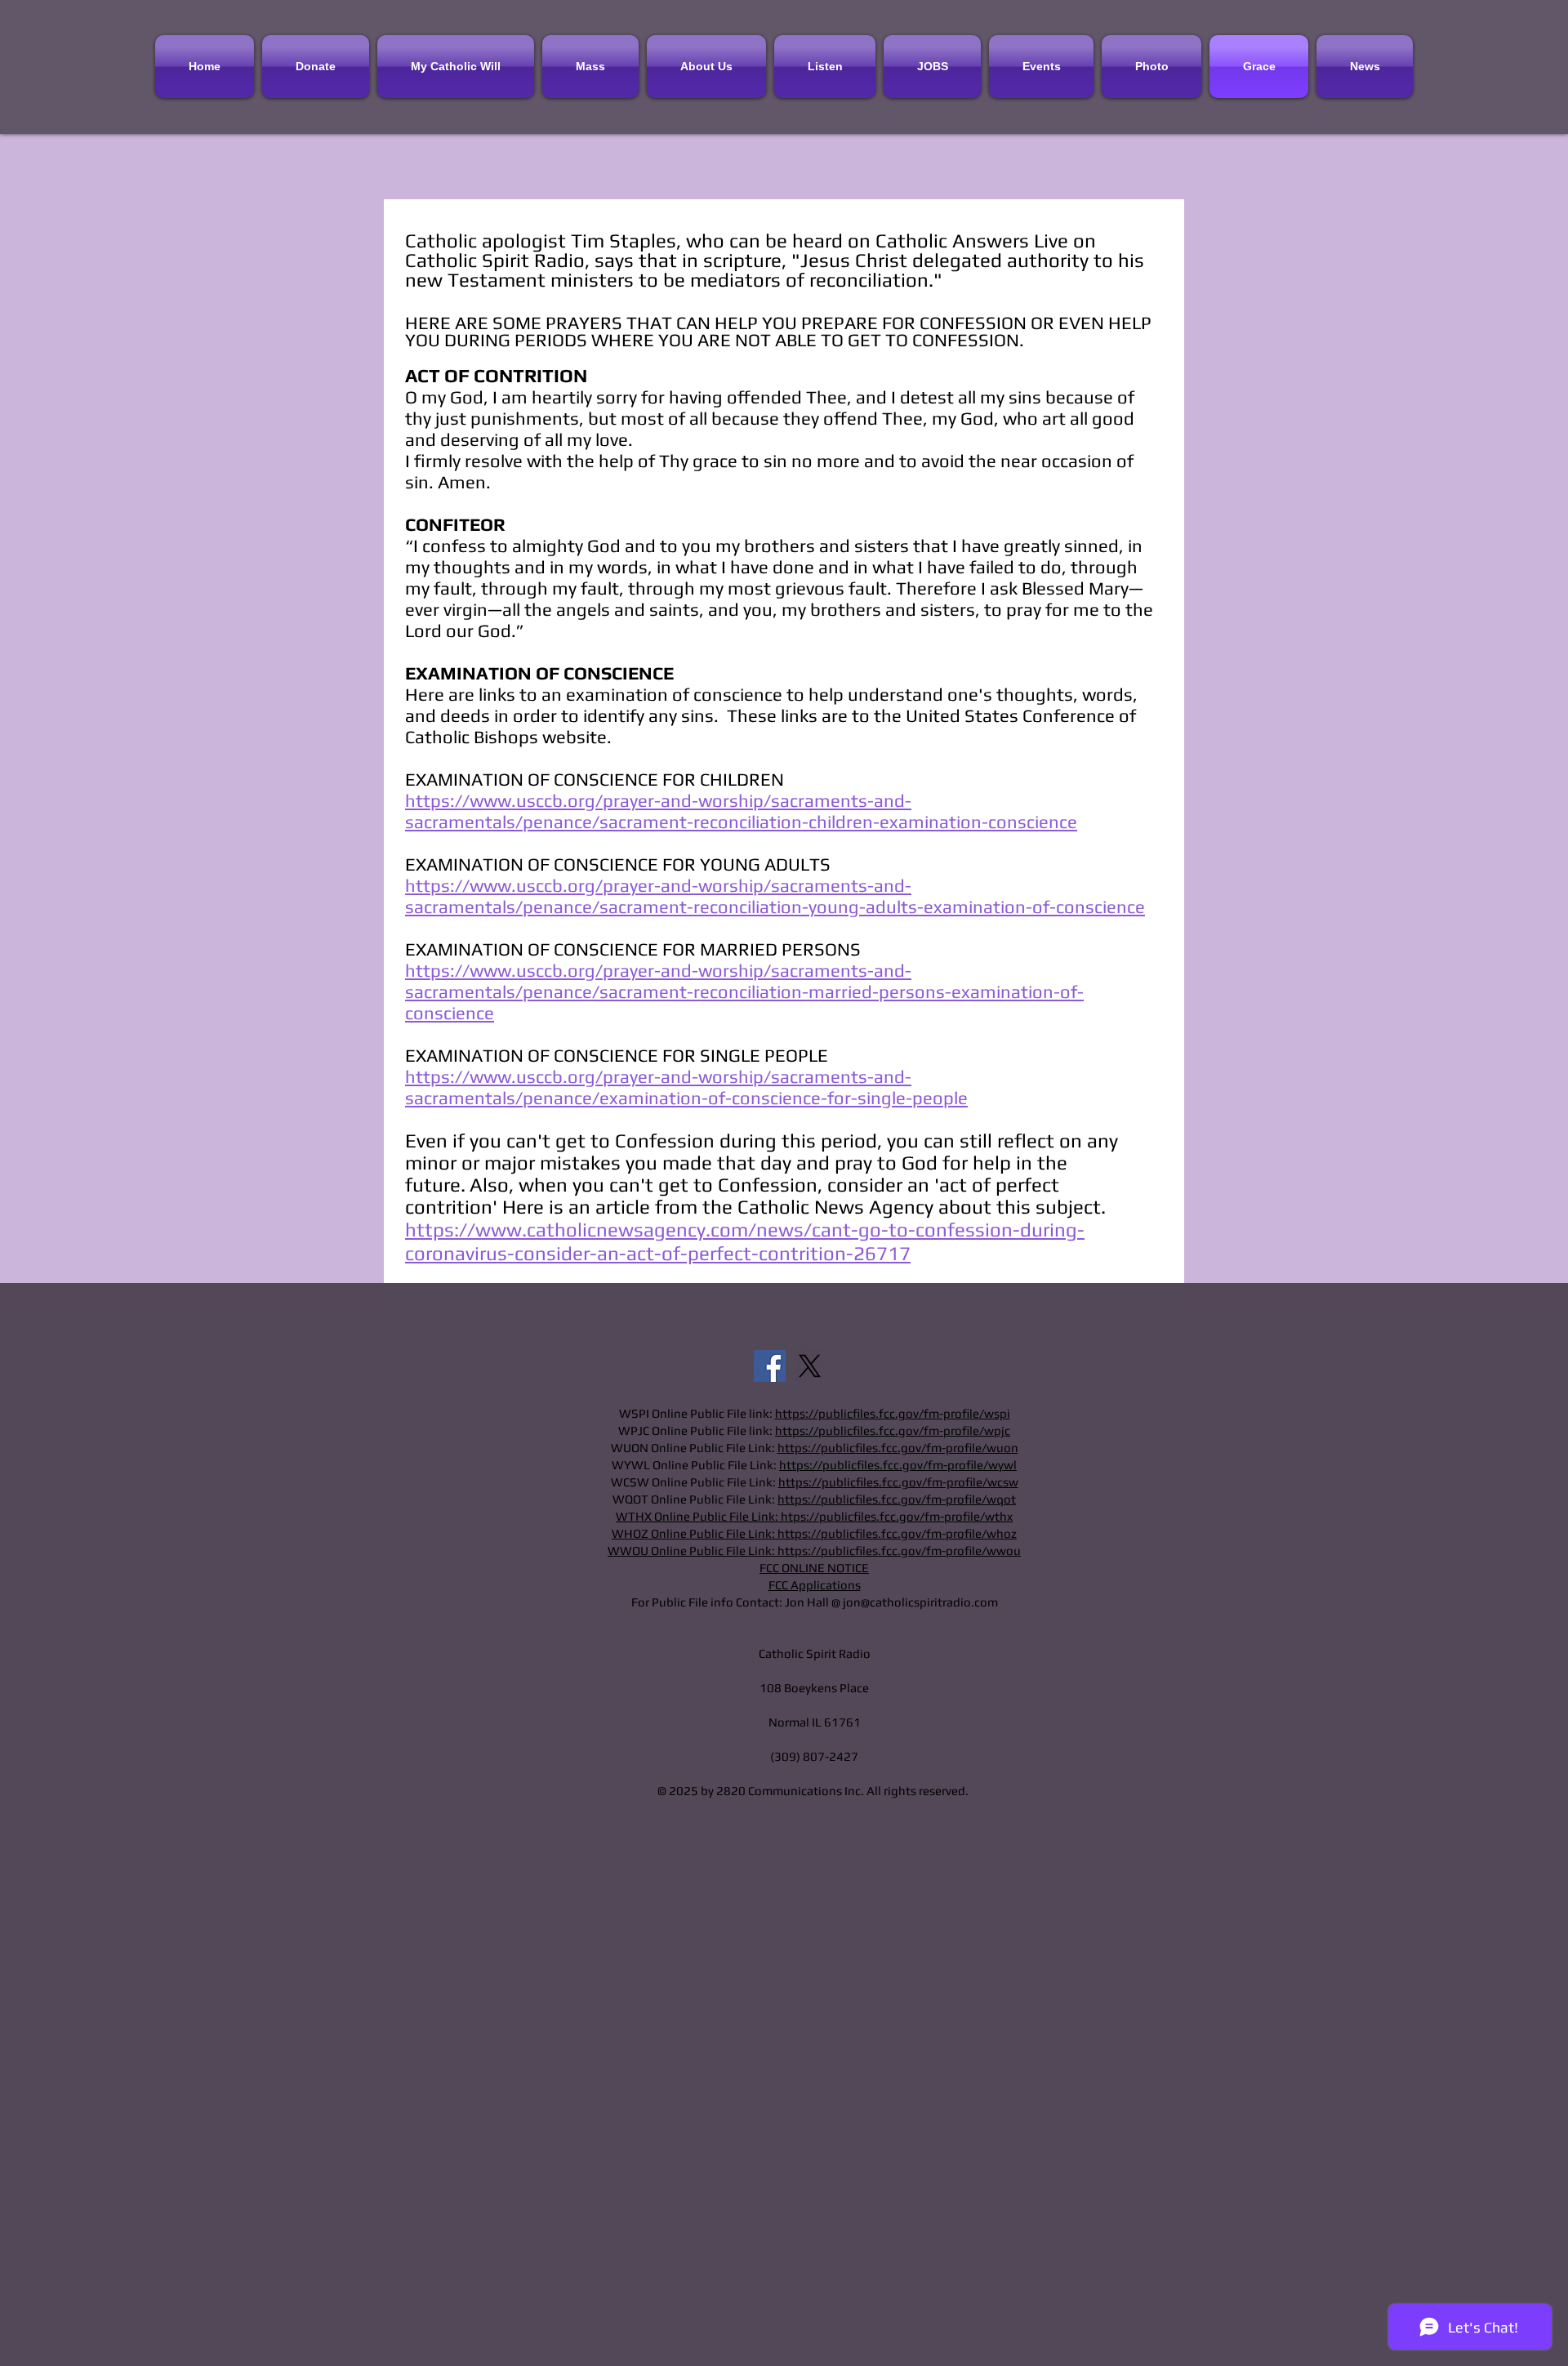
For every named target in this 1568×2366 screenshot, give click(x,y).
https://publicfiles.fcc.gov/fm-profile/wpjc (893, 1430)
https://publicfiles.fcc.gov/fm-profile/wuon (898, 1448)
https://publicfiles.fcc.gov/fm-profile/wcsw (898, 1482)
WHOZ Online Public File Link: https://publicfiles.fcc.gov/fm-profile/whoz (814, 1533)
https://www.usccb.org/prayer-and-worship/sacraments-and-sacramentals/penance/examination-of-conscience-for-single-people (686, 1087)
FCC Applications (815, 1585)
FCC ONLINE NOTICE (814, 1568)
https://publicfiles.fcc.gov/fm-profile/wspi (893, 1413)
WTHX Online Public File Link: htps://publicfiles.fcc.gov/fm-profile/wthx (814, 1516)
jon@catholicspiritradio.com (920, 1602)
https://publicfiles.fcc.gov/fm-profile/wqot (897, 1499)
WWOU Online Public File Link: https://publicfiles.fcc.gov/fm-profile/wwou (814, 1551)
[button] (825, 67)
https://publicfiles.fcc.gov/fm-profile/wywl (898, 1465)
